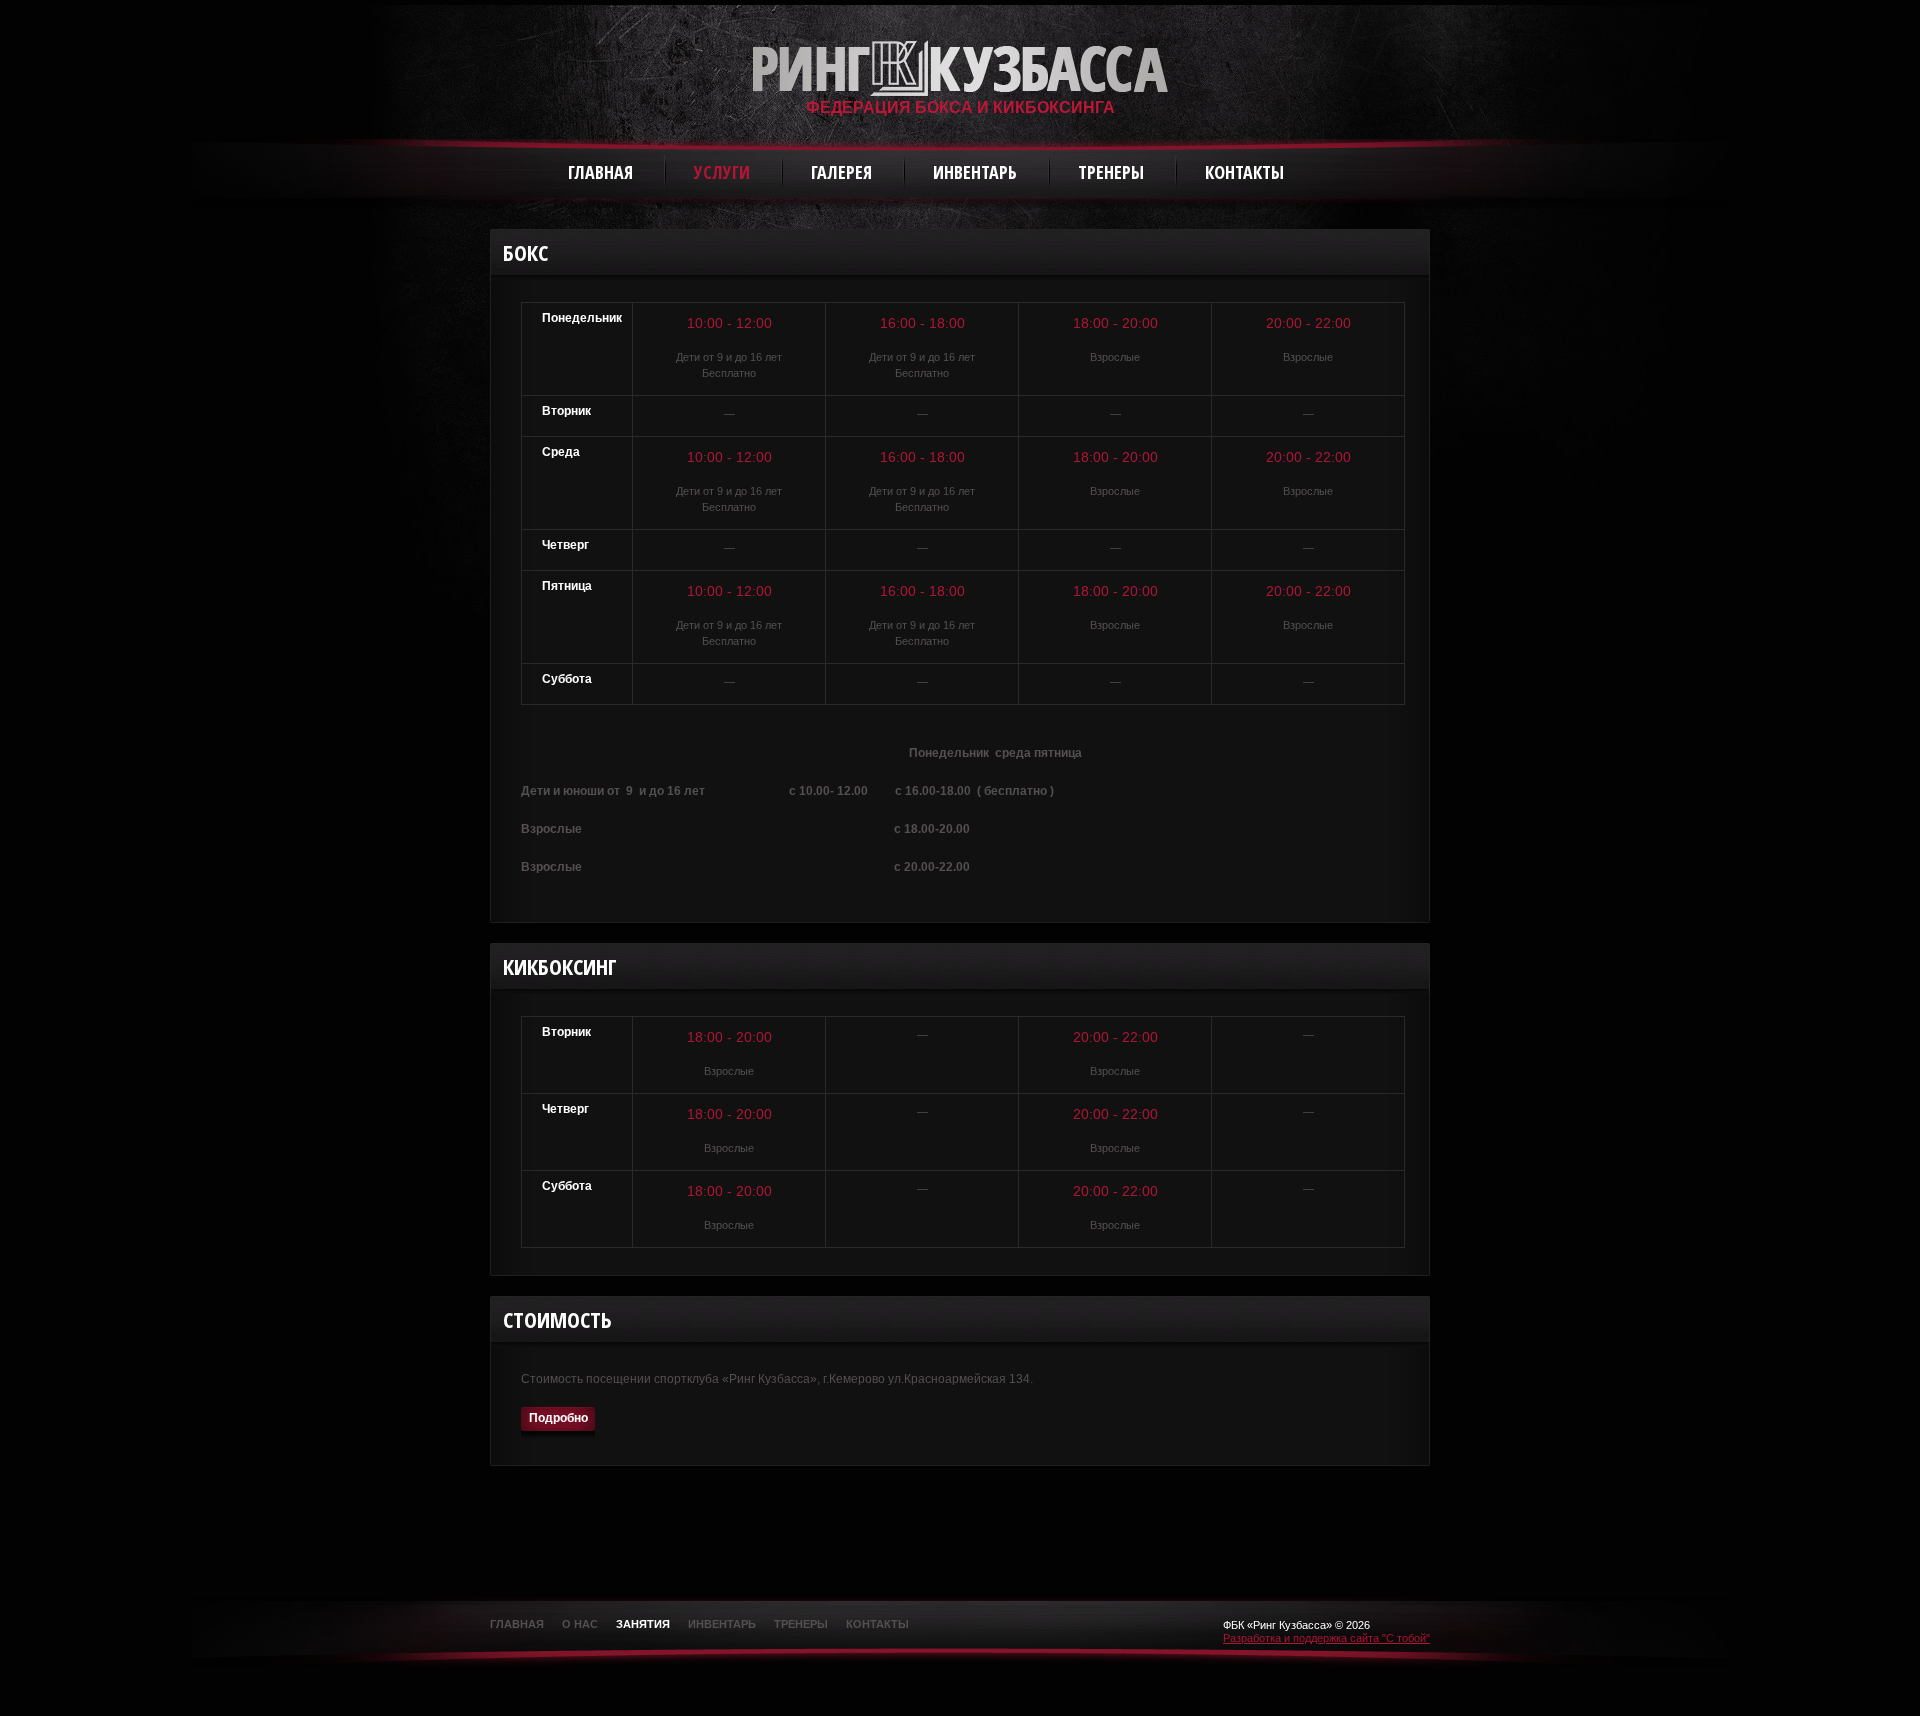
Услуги (722, 172)
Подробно (558, 1418)
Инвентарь (975, 172)
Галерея (841, 172)
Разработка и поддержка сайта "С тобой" (1326, 1638)
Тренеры (1111, 172)
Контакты (1244, 172)
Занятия (643, 1624)
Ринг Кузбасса (960, 68)
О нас (580, 1624)
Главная (600, 172)
